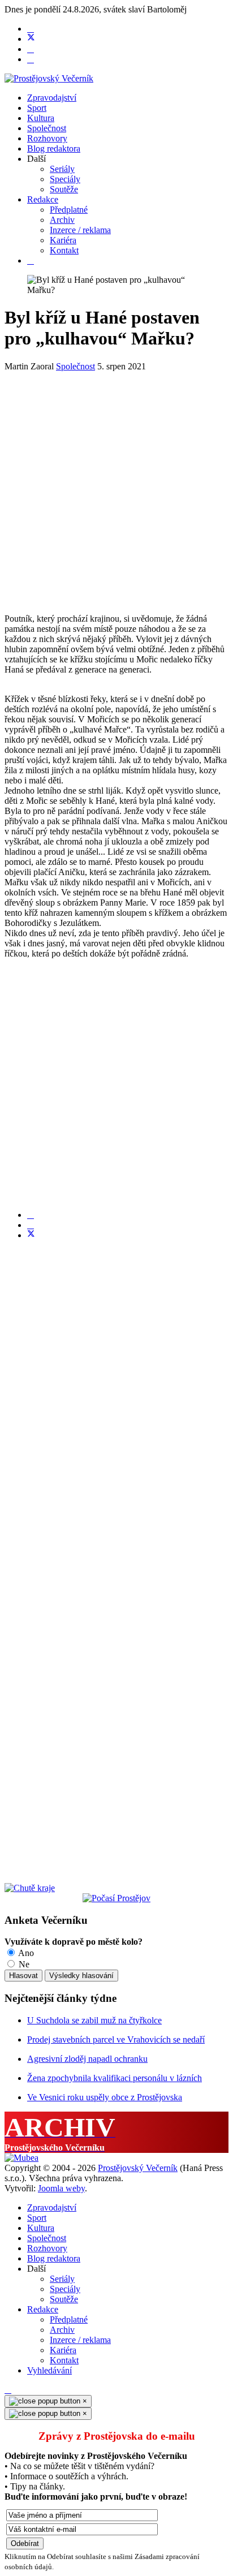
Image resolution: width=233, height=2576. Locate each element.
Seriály (62, 169)
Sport (37, 108)
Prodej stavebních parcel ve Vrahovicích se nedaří (116, 2039)
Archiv (62, 220)
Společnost (47, 128)
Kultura (41, 118)
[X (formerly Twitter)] (31, 1235)
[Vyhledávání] (31, 260)
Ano (25, 1953)
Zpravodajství (52, 98)
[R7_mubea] (21, 2158)
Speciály (65, 179)
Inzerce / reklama (80, 230)
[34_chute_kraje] (30, 1888)
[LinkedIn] (31, 1225)
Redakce (43, 199)
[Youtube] (31, 49)
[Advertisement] (116, 488)
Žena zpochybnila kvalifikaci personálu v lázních (115, 2078)
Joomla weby (61, 2188)
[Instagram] (31, 59)
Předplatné (69, 210)
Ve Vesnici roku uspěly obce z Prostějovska (105, 2097)
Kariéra (63, 240)
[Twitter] (31, 39)
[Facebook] (31, 29)
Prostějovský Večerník (138, 2168)
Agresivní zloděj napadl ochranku (87, 2059)
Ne (23, 1964)
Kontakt (64, 250)
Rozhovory (47, 138)
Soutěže (64, 189)
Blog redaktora (54, 148)
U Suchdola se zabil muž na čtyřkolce (94, 2020)
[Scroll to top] (8, 2390)
